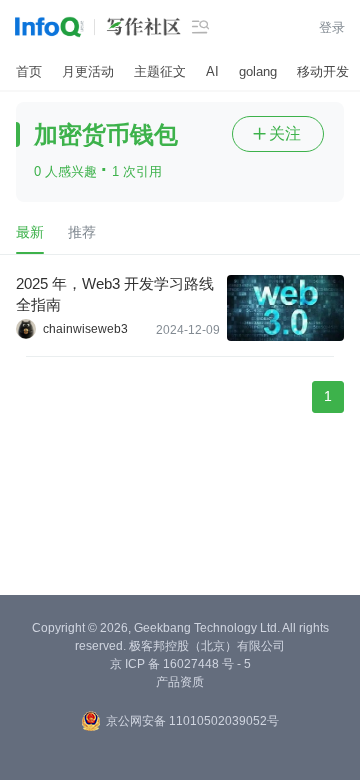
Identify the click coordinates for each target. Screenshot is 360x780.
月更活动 (88, 71)
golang (258, 71)
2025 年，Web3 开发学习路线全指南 (115, 294)
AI (212, 71)
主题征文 (160, 71)
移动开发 (323, 71)
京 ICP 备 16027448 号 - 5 (180, 664)
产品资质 (180, 682)
